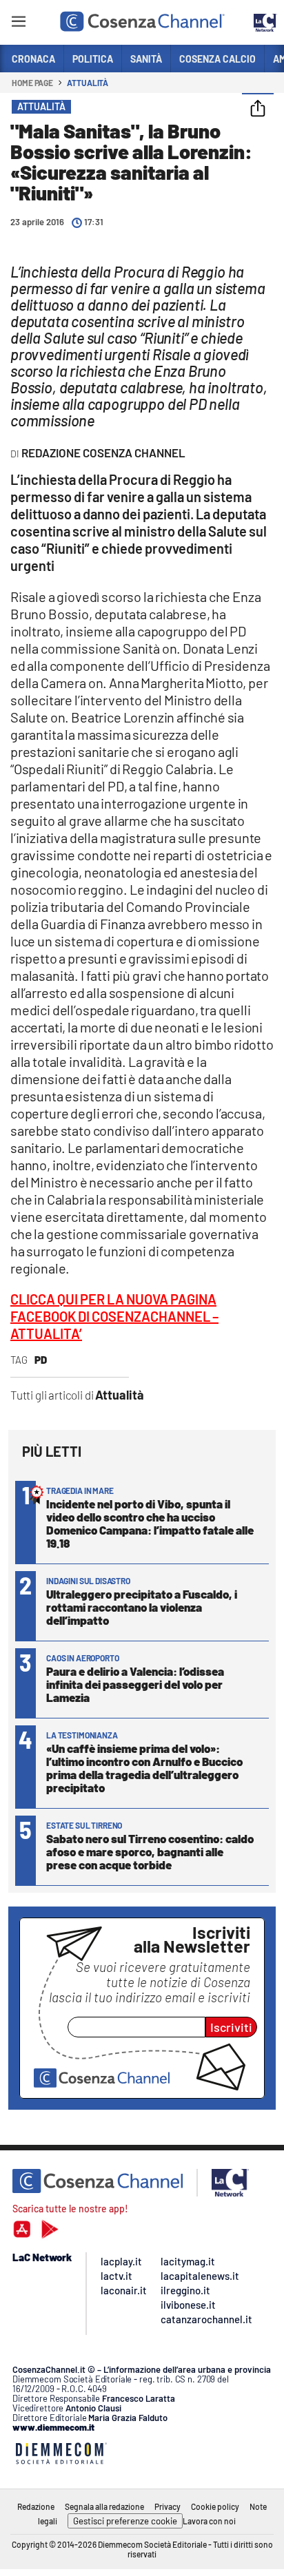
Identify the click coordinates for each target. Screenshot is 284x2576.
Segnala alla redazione (104, 2506)
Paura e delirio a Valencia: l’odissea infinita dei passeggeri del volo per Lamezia (135, 1684)
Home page (32, 83)
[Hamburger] (18, 24)
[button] (258, 110)
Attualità (88, 83)
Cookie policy (215, 2506)
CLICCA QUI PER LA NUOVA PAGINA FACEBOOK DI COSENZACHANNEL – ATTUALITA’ (114, 1316)
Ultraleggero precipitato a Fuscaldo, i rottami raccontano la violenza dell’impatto (142, 1607)
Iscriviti (231, 2027)
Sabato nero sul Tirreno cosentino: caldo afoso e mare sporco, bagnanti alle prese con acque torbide (150, 1851)
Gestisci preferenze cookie (125, 2521)
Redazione (36, 2506)
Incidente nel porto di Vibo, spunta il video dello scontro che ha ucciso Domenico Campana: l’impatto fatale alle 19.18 (150, 1523)
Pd (41, 1360)
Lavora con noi (209, 2521)
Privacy (168, 2506)
